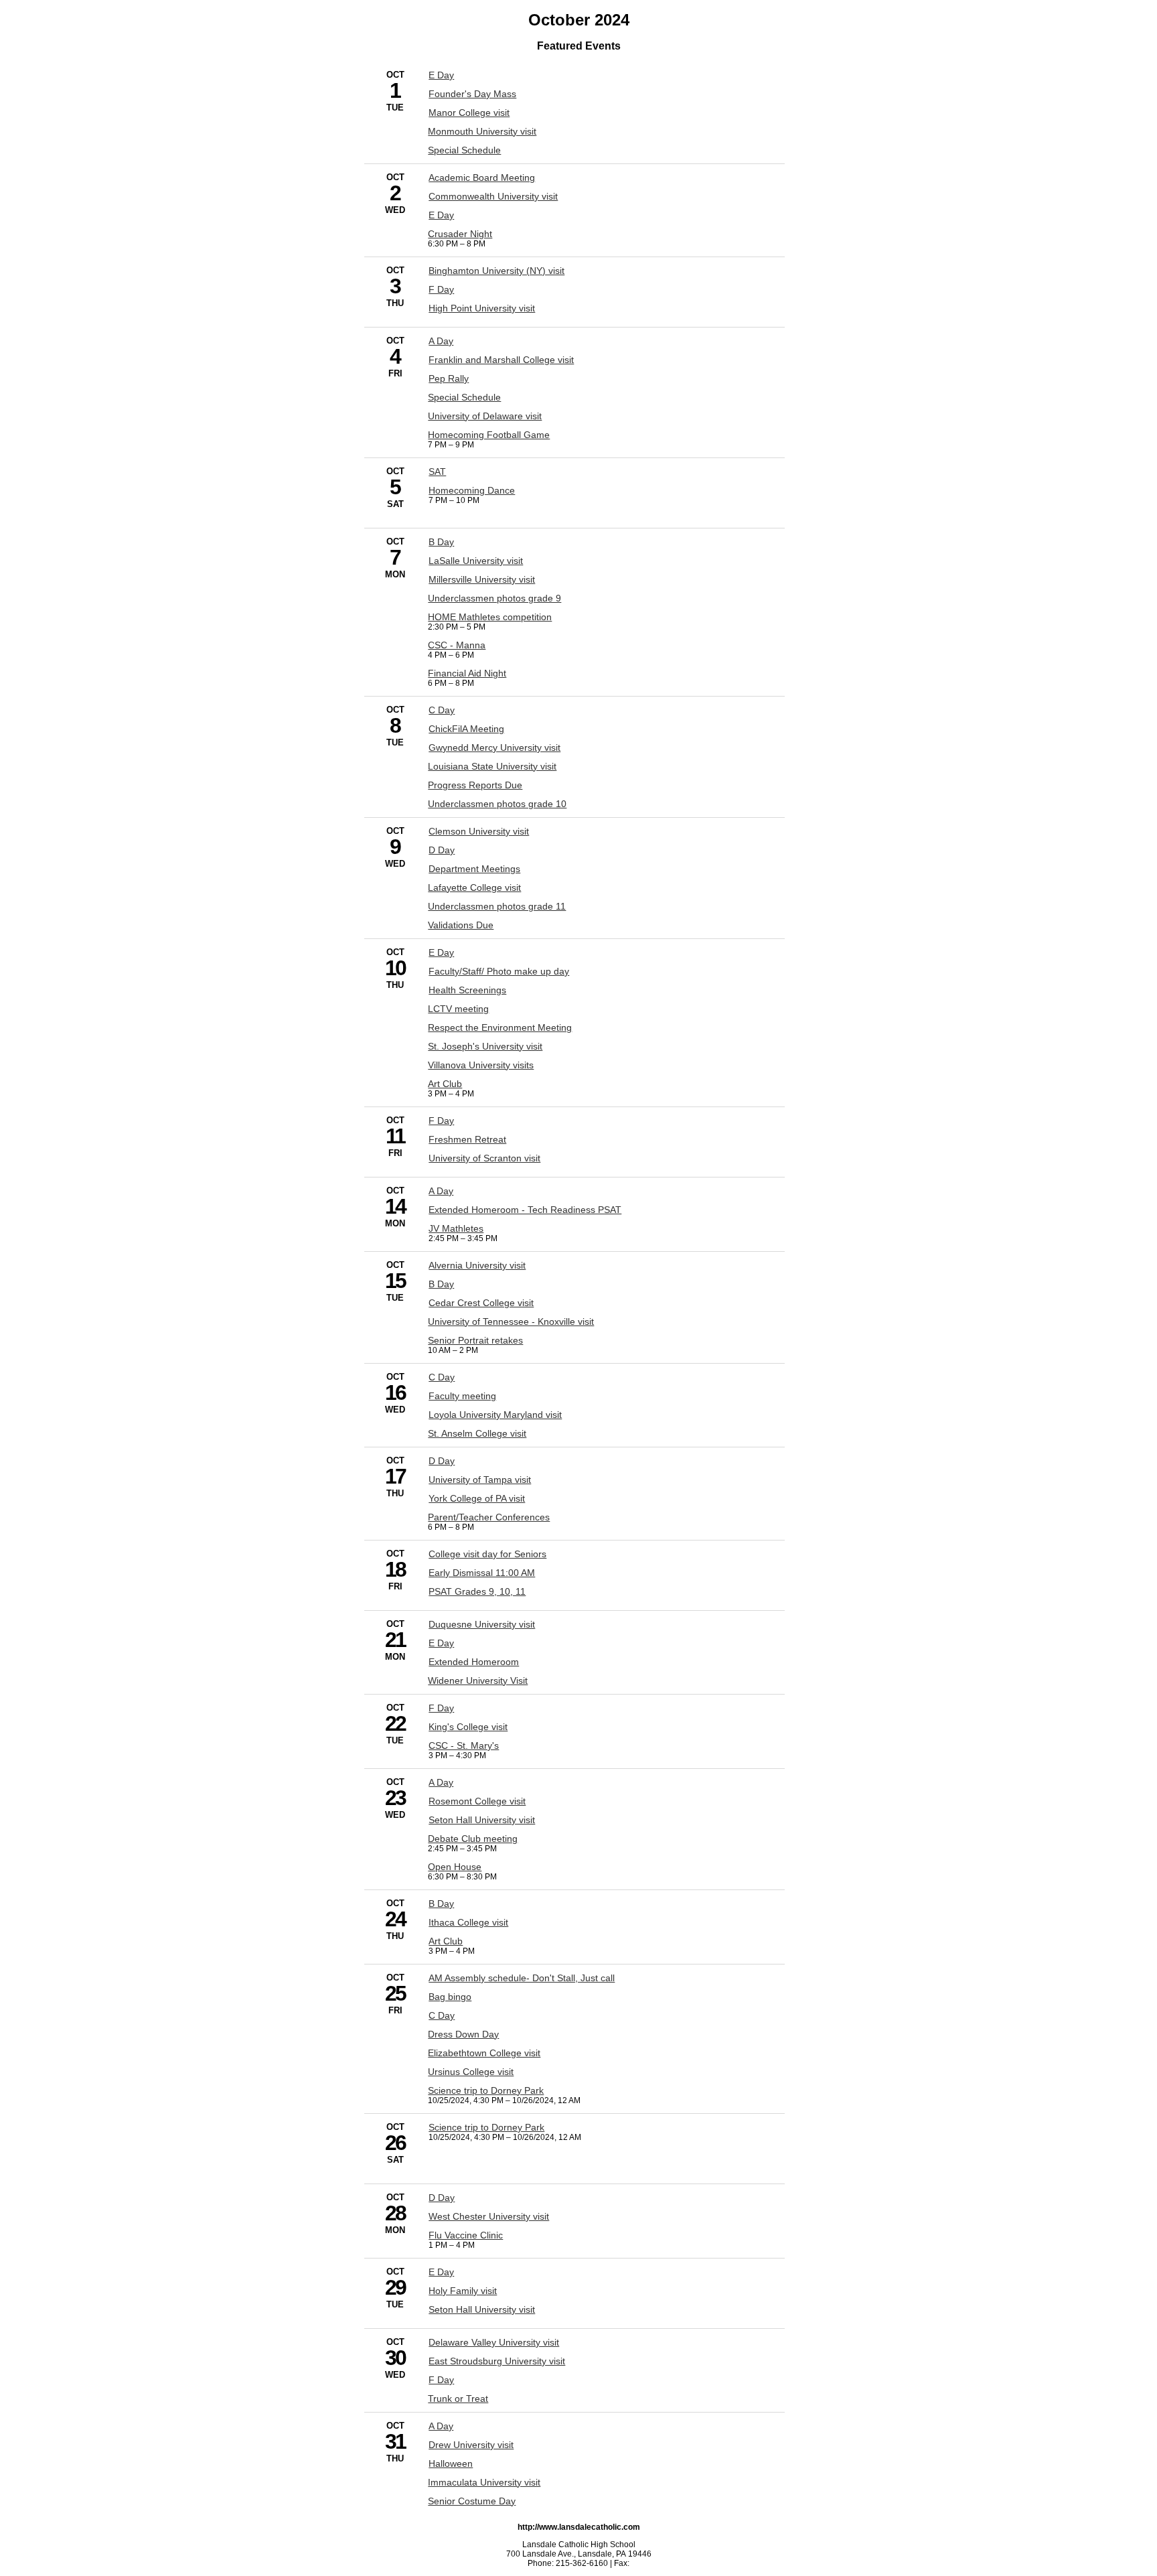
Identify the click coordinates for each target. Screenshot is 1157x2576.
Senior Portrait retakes (475, 1340)
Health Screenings (467, 990)
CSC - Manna (457, 645)
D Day (442, 850)
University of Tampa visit (480, 1480)
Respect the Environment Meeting (500, 1027)
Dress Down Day (463, 2034)
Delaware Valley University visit (494, 2342)
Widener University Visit (478, 1680)
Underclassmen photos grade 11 (497, 906)
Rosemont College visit (477, 1801)
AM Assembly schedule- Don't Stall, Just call (522, 1978)
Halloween (451, 2463)
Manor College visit (469, 113)
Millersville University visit (482, 579)
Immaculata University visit (484, 2482)
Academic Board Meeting (482, 177)
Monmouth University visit (482, 131)
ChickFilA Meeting (466, 729)
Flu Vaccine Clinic (466, 2235)
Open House (455, 1867)
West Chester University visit (489, 2216)
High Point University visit (482, 308)
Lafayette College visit (474, 887)
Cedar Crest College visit (481, 1303)
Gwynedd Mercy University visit (494, 747)
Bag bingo (450, 1997)
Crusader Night (460, 234)
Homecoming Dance (472, 490)
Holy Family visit (463, 2291)
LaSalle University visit (476, 561)
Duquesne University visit (482, 1624)
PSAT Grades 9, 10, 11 (477, 1591)
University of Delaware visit (485, 416)
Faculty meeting (462, 1396)
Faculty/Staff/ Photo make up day (499, 971)
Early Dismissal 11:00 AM (482, 1573)
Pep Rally (449, 378)
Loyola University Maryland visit (495, 1415)
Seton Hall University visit (482, 1820)
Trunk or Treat (458, 2399)
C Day (442, 710)
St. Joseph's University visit (485, 1046)
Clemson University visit (479, 831)
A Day (441, 341)
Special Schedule (464, 150)
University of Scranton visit (484, 1158)
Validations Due (461, 925)
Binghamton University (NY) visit (496, 271)
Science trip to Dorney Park (486, 2090)
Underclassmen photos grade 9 (494, 598)
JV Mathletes (456, 1228)
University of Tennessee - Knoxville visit (511, 1321)
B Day (441, 542)
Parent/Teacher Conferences (489, 1517)
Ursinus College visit (471, 2072)
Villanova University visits (481, 1065)
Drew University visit (471, 2445)
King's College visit (468, 1727)
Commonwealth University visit (493, 196)
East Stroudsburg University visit (497, 2361)
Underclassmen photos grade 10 (497, 804)
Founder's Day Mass (472, 94)
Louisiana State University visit (492, 766)
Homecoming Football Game (489, 435)
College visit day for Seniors (487, 1554)
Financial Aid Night (467, 673)
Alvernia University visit (477, 1265)
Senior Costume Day (472, 2501)
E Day (441, 75)
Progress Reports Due (475, 785)
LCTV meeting (458, 1009)
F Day (441, 289)
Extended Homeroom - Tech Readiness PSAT (525, 1210)
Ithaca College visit (468, 1922)
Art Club (445, 1084)
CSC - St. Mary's (464, 1745)
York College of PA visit (477, 1498)
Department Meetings (474, 869)
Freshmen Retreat (467, 1139)
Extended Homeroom (474, 1662)
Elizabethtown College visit (484, 2053)
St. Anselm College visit (477, 1433)
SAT (437, 472)
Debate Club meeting (473, 1839)
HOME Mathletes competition (490, 617)
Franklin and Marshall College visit (501, 360)
